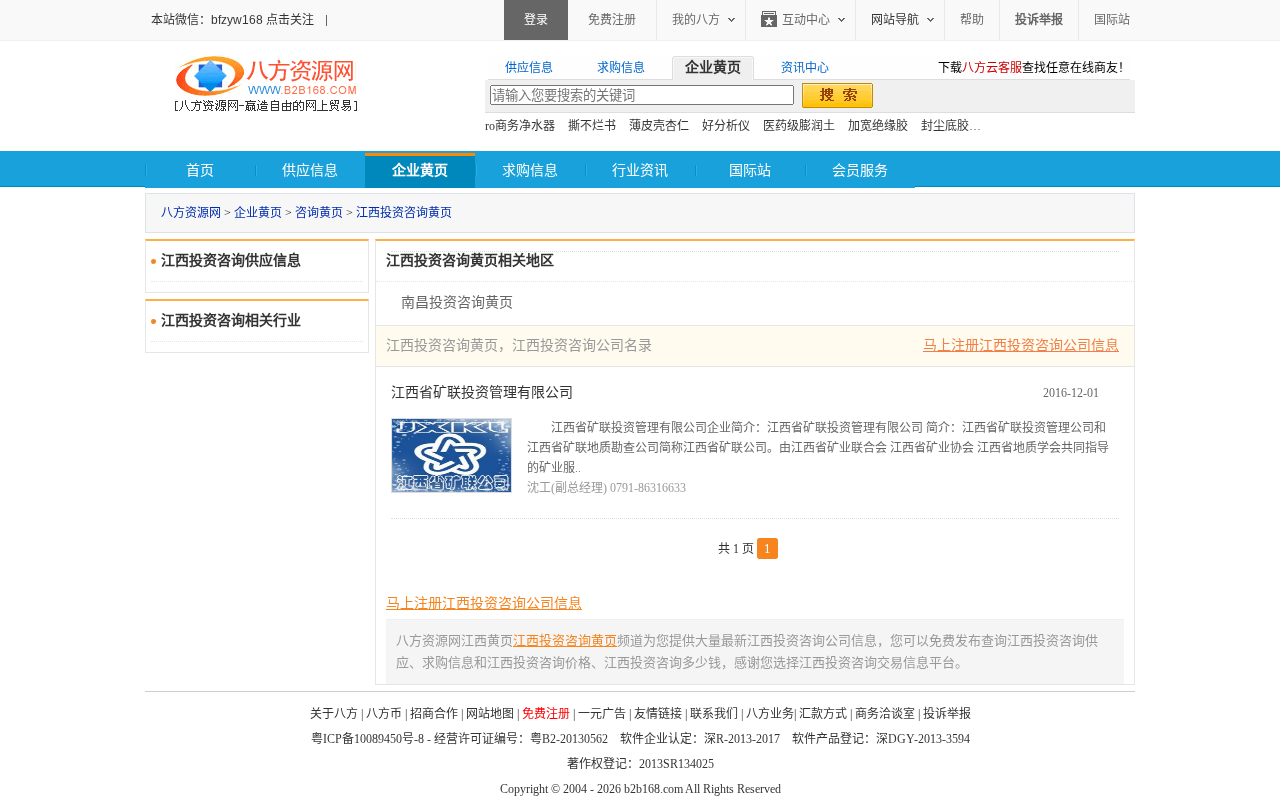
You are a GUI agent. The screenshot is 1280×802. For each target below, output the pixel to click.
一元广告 (602, 714)
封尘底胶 (945, 126)
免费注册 (612, 20)
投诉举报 (947, 714)
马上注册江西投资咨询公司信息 (1021, 345)
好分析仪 (726, 126)
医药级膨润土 (799, 126)
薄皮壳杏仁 (659, 126)
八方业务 (770, 714)
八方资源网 (191, 213)
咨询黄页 (319, 213)
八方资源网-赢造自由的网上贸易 (266, 86)
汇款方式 (823, 714)
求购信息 (530, 170)
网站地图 (490, 714)
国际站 (1112, 20)
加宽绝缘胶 (878, 126)
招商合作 (434, 714)
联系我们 (714, 714)
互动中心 (806, 20)
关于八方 (334, 714)
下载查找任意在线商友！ (1034, 68)
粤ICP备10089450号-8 (367, 739)
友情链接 (658, 714)
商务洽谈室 (885, 714)
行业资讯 (640, 170)
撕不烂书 (592, 126)
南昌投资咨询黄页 (457, 302)
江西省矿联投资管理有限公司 (482, 392)
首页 (200, 170)
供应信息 (310, 170)
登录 (536, 20)
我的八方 (696, 20)
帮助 (972, 20)
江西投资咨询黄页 (404, 213)
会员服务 (860, 170)
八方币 (384, 714)
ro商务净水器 (520, 126)
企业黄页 (258, 213)
